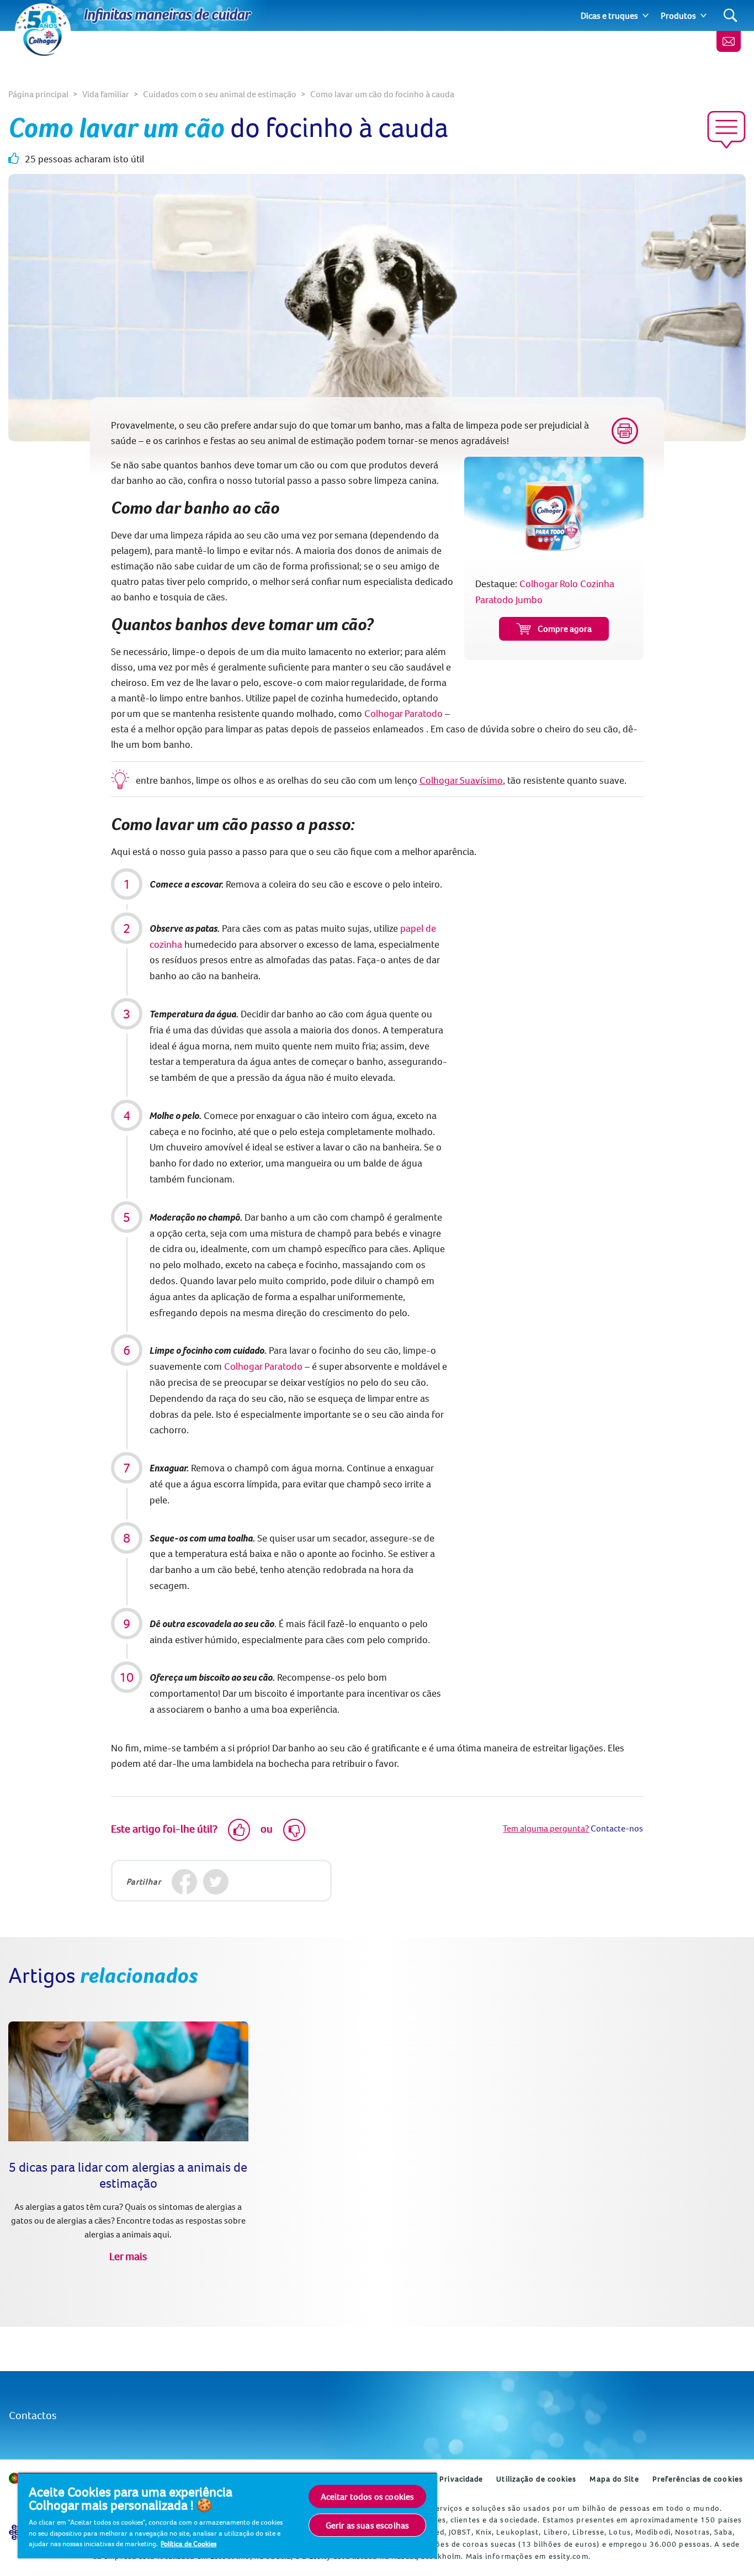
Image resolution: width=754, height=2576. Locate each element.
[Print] (625, 431)
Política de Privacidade (440, 2479)
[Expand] (646, 15)
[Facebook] (185, 1882)
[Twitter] (216, 1882)
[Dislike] (294, 1830)
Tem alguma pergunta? (546, 1828)
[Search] (731, 16)
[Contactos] (729, 41)
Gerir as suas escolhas (368, 2525)
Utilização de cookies (536, 2479)
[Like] (239, 1830)
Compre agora (565, 629)
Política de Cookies (189, 2543)
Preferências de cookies (698, 2479)
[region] (227, 2515)
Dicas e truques (609, 15)
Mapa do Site (614, 2479)
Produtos (678, 15)
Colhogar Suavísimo (461, 780)
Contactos (33, 2415)
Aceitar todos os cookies (368, 2496)
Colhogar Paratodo (403, 713)
